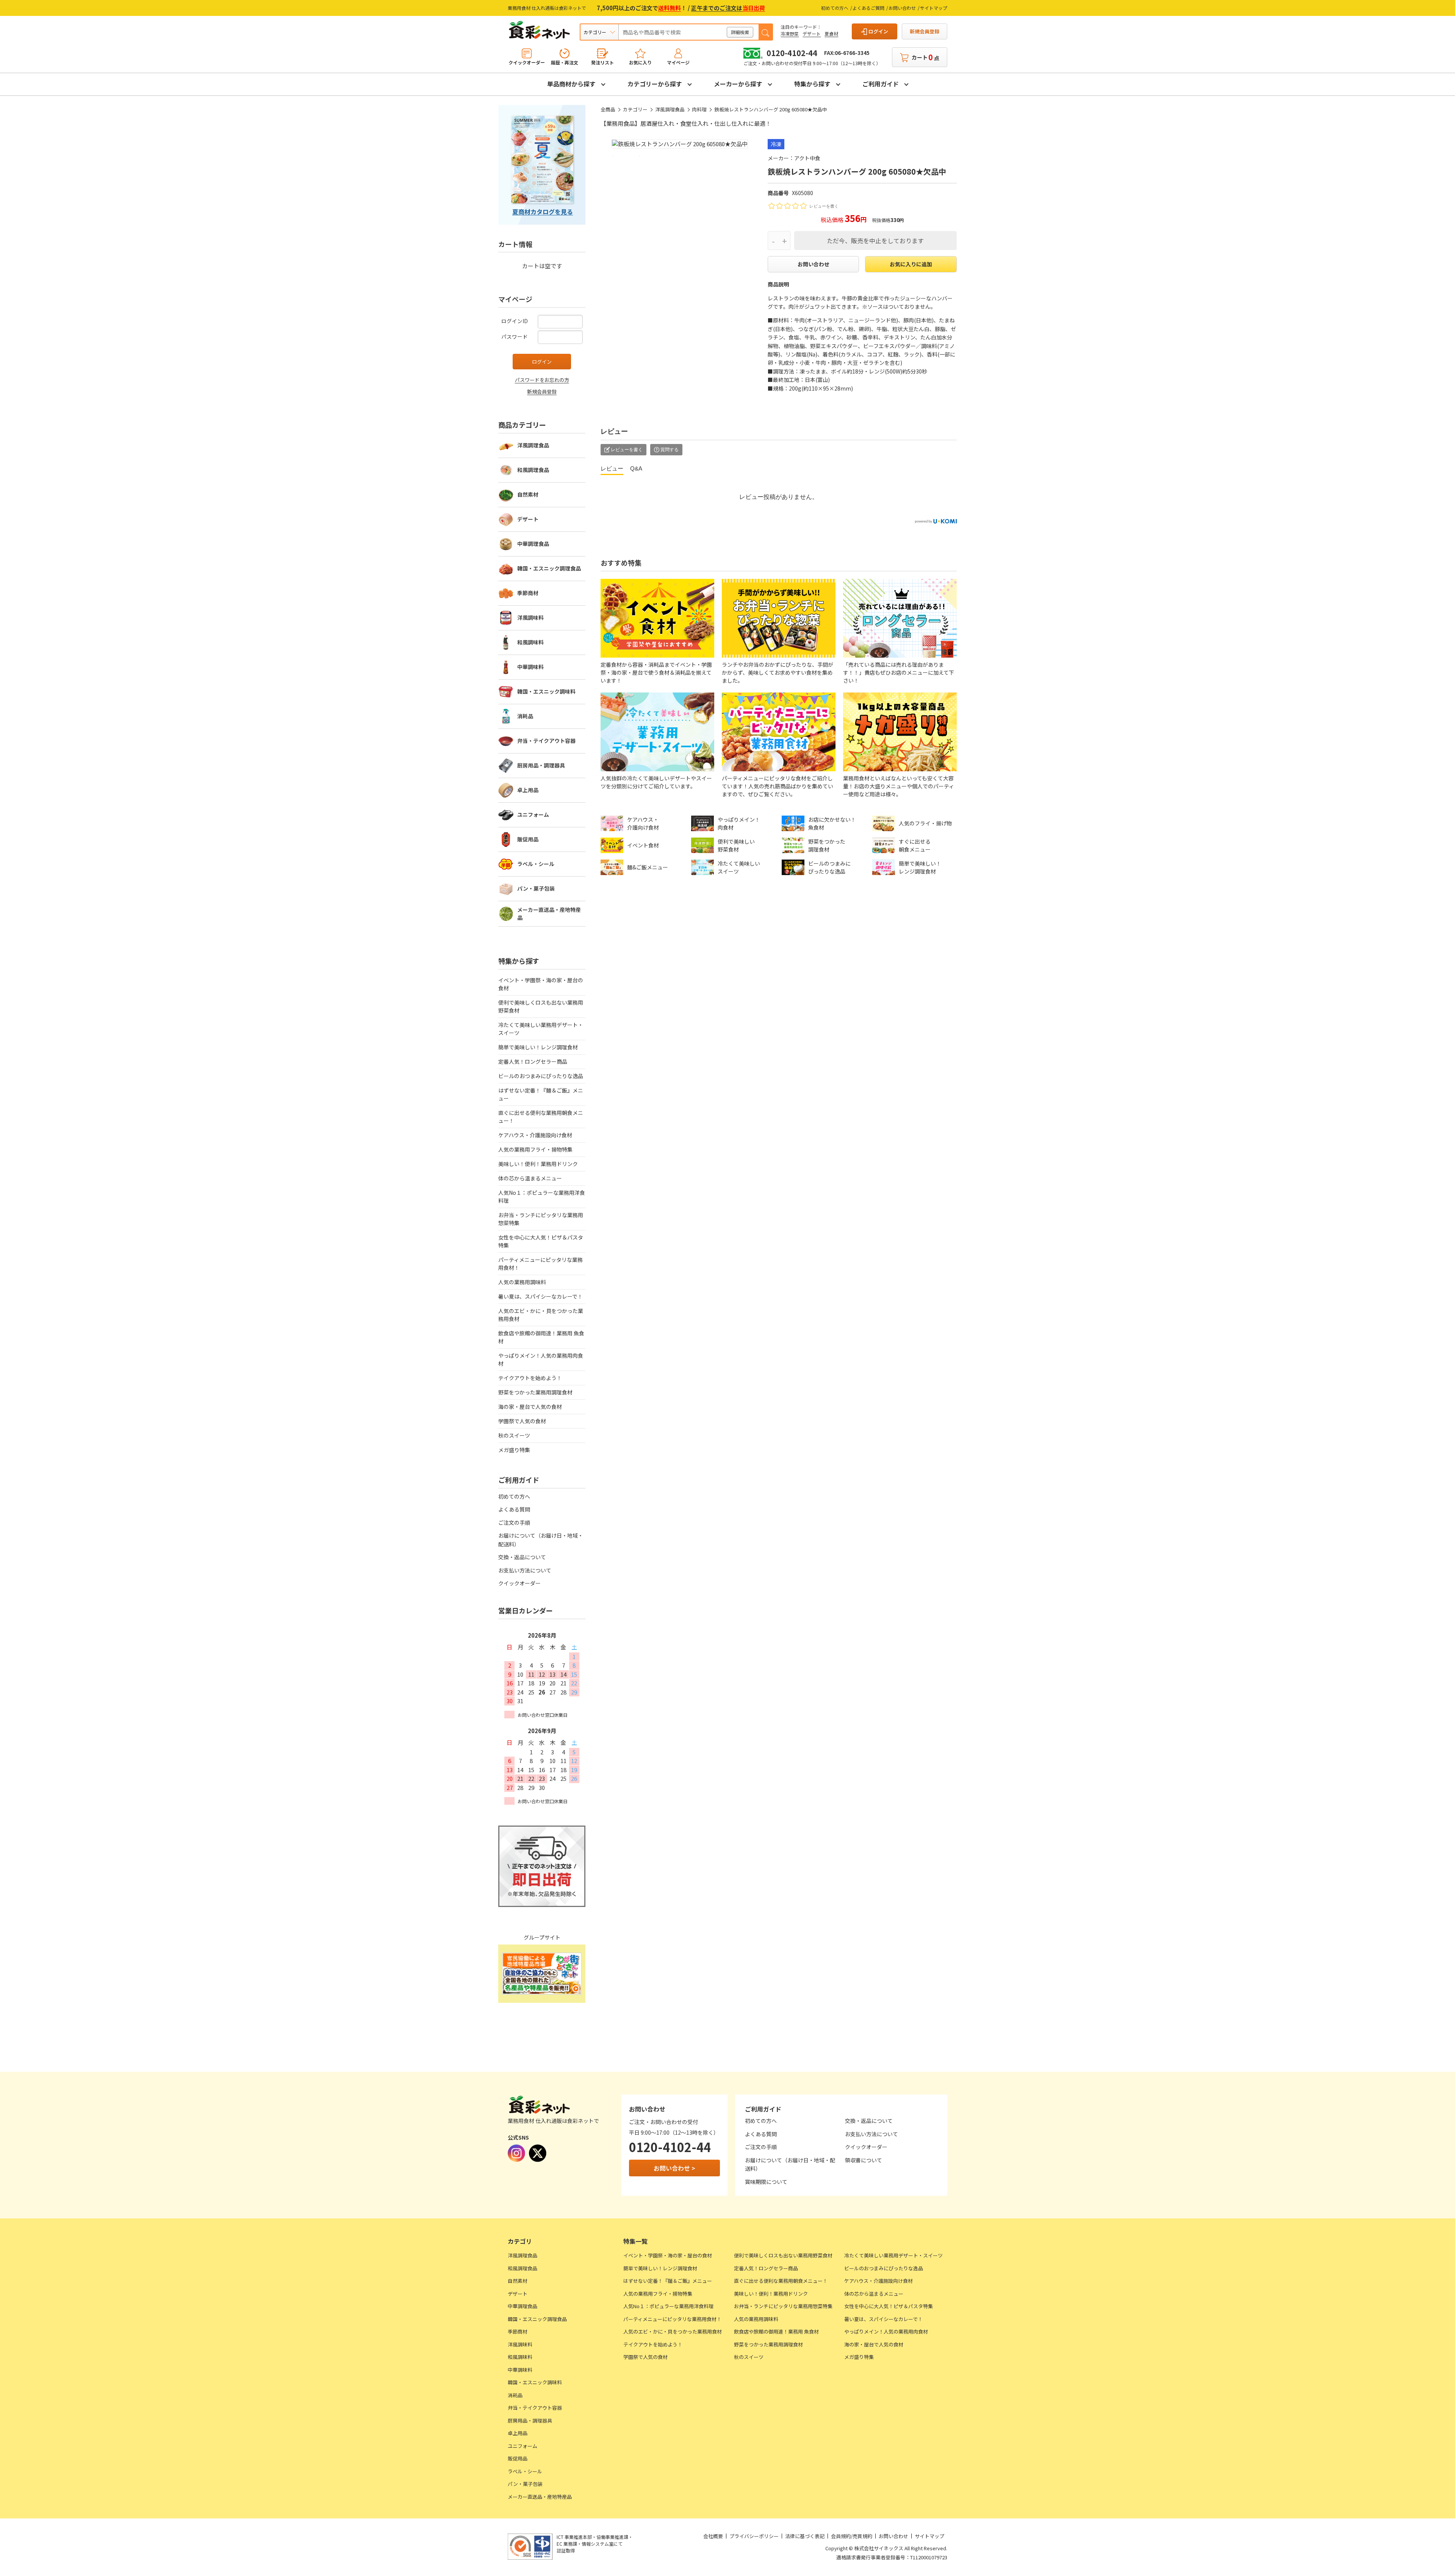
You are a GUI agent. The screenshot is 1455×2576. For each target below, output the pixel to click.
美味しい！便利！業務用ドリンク (538, 1164)
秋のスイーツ (514, 1435)
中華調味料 (530, 667)
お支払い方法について (525, 1570)
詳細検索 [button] (740, 32)
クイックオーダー (519, 1583)
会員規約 (841, 2536)
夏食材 (831, 34)
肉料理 (699, 109)
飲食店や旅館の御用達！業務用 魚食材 (541, 1337)
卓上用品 (528, 790)
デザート (812, 34)
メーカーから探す (738, 84)
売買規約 (862, 2536)
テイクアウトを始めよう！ (530, 1378)
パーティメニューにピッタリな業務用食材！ (541, 1264)
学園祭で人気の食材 (522, 1421)
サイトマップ (934, 8)
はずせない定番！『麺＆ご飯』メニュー (541, 1094)
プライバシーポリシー (754, 2536)
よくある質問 (514, 1509)
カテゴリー (635, 109)
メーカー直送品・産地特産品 (549, 914)
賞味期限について (766, 2182)
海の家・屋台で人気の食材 (530, 1407)
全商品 (608, 109)
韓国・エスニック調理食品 (549, 568)
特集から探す (812, 84)
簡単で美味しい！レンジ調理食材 (538, 1047)
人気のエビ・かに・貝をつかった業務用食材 (541, 1315)
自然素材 (528, 494)
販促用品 (528, 839)
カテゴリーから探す (655, 84)
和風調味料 (530, 642)
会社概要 (713, 2536)
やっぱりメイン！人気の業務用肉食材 (541, 1359)
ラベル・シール (536, 864)
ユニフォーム (533, 814)
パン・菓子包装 (536, 888)
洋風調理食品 (670, 109)
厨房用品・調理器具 (541, 765)
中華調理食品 (533, 544)
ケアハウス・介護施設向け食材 (535, 1135)
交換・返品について (522, 1557)
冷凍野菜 (790, 34)
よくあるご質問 (868, 8)
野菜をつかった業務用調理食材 (535, 1392)
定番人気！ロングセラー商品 (533, 1061)
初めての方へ (835, 8)
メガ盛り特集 (514, 1450)
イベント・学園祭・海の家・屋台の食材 (541, 984)
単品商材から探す (571, 84)
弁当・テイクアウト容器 (546, 741)
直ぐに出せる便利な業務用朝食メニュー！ (541, 1117)
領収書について (864, 2160)
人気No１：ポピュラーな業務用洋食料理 (542, 1197)
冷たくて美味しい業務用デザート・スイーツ (541, 1029)
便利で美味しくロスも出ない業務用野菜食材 (541, 1006)
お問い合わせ (902, 8)
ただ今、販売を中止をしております (875, 241)
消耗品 (525, 716)
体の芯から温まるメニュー (530, 1178)
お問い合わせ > (674, 2168)
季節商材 (528, 593)
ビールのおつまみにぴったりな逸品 (541, 1076)
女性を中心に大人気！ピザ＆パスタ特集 (541, 1241)
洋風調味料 (530, 617)
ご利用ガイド (881, 84)
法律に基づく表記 (805, 2536)
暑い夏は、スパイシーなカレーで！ (541, 1296)
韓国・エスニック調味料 (546, 691)
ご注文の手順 (514, 1522)
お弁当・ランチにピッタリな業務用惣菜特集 (541, 1219)
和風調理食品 (533, 470)
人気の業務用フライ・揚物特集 (535, 1149)
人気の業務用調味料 (522, 1282)
